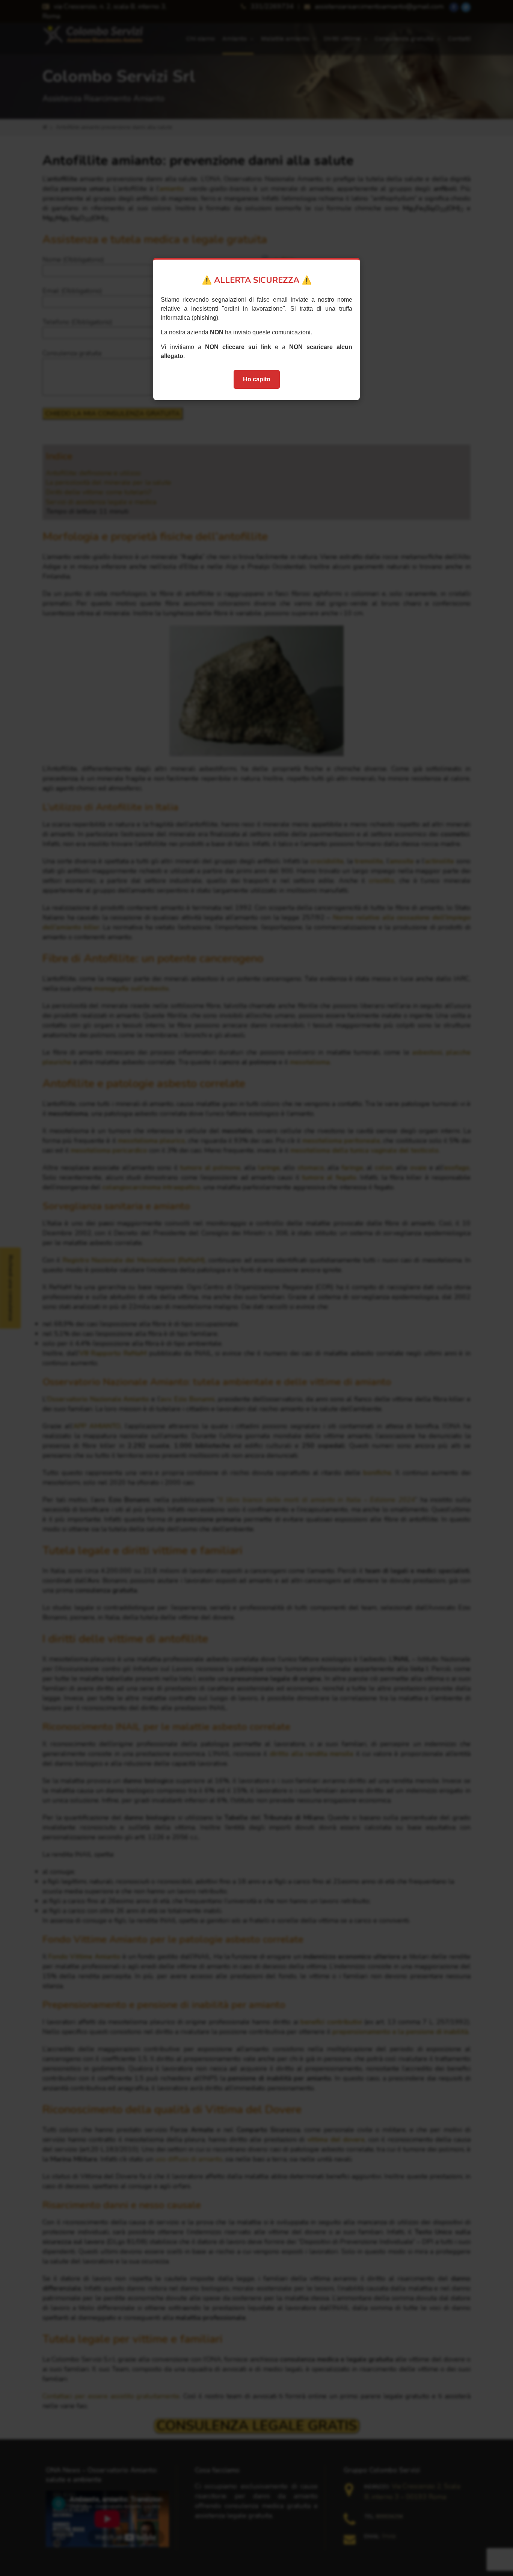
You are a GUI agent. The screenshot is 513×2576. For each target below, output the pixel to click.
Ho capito (257, 379)
